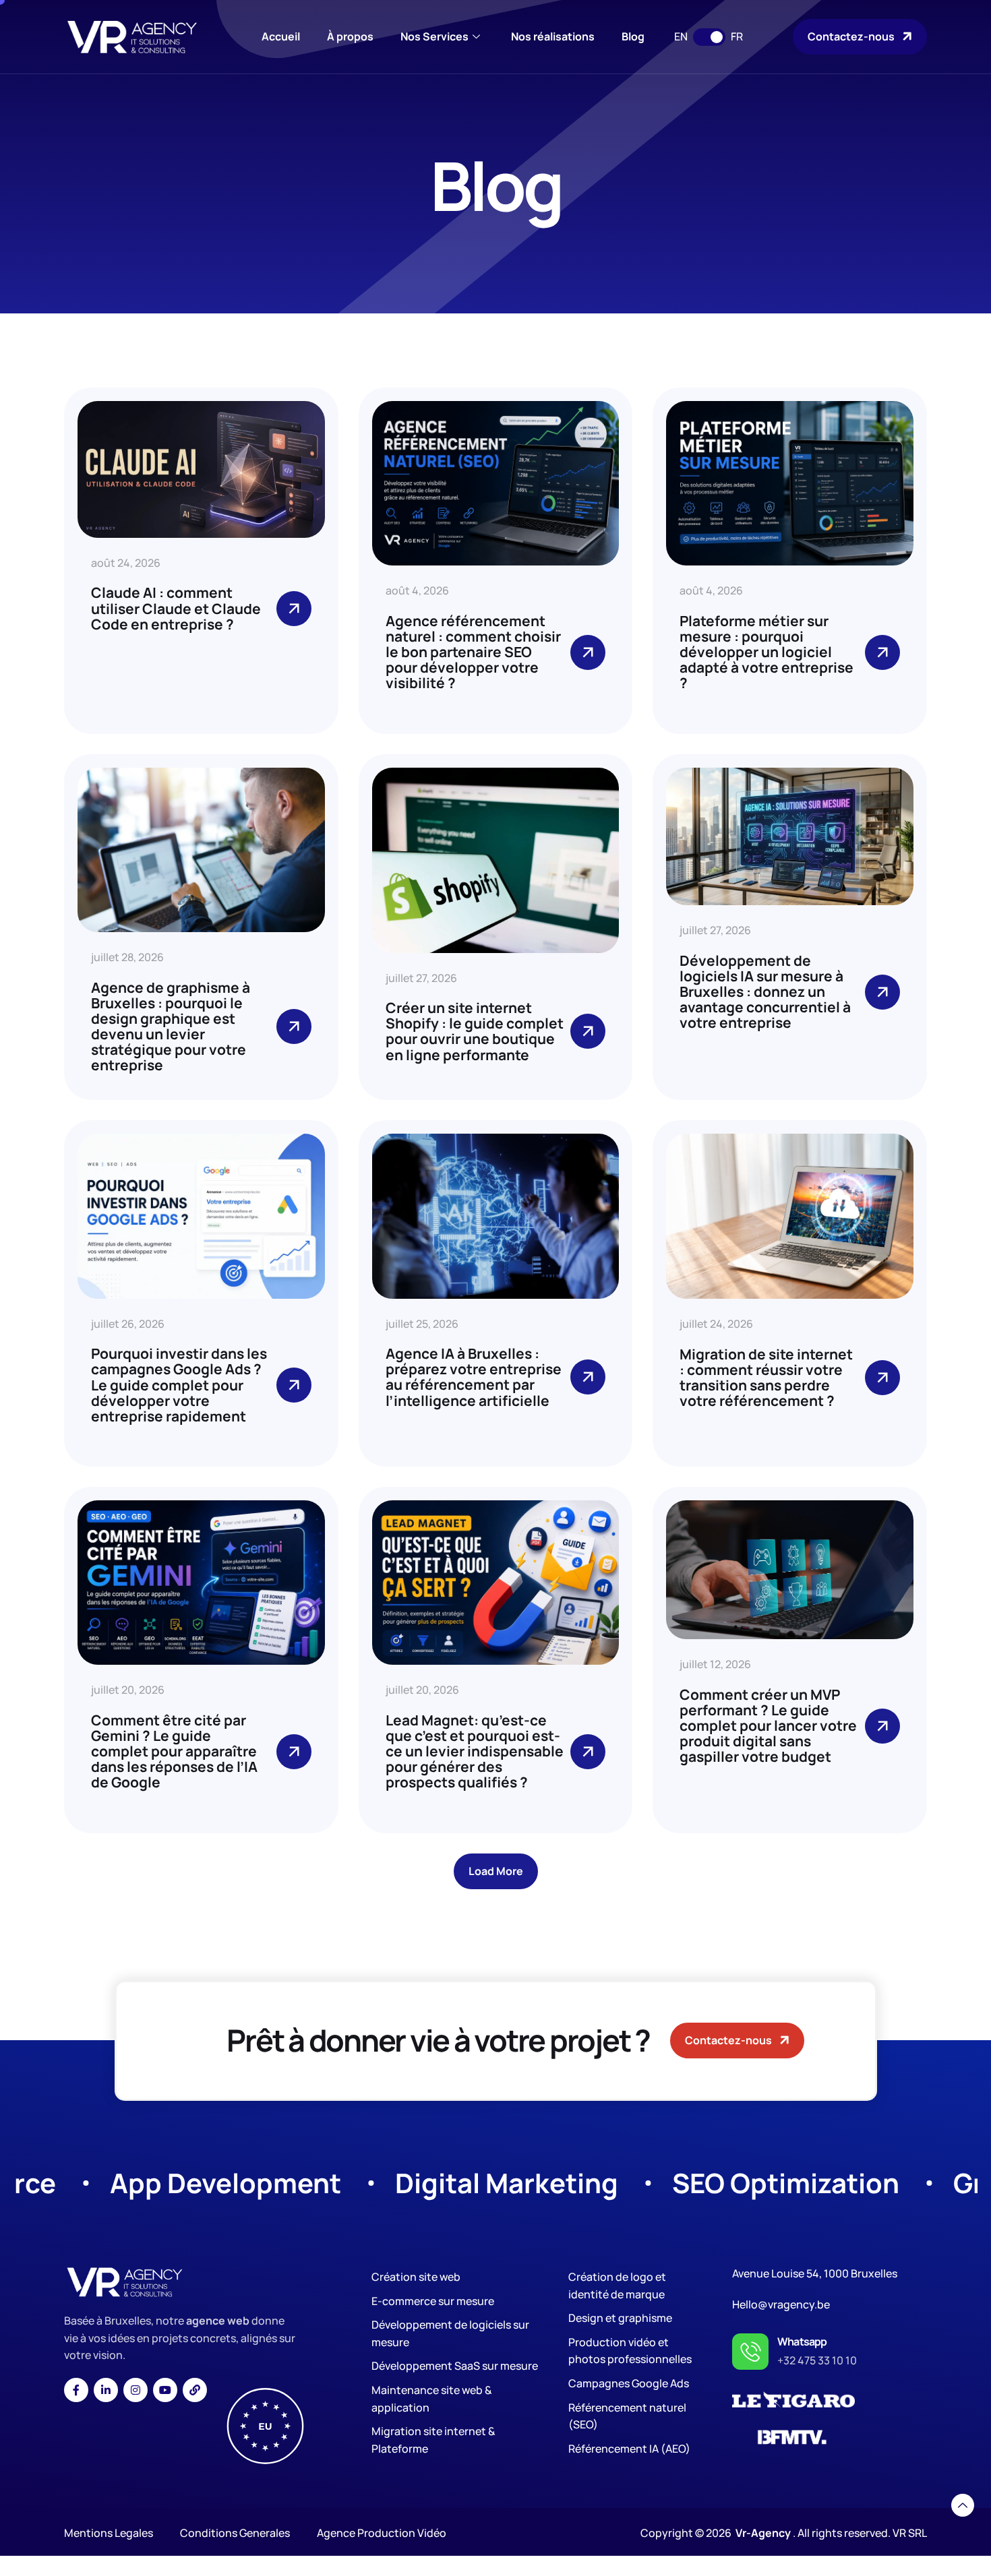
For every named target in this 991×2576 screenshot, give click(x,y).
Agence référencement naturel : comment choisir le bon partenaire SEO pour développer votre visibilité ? (473, 652)
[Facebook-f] (76, 2390)
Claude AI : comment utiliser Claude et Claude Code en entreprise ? (176, 608)
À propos (350, 36)
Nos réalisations (553, 36)
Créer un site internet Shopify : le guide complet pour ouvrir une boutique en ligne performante (475, 1031)
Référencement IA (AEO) (629, 2449)
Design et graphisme (620, 2318)
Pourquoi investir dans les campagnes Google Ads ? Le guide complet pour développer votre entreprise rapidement (179, 1384)
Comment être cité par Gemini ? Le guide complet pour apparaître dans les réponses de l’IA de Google (174, 1751)
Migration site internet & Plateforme (433, 2440)
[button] (496, 1871)
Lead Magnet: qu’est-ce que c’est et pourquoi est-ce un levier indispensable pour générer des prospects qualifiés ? (475, 1751)
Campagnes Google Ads (629, 2383)
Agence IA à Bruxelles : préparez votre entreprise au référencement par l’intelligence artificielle (474, 1377)
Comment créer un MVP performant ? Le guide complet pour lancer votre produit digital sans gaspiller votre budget (768, 1725)
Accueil (281, 36)
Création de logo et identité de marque (617, 2286)
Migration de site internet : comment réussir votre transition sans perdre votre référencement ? (766, 1377)
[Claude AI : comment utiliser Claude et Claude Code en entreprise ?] (294, 609)
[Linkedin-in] (106, 2390)
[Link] (195, 2390)
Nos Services (434, 36)
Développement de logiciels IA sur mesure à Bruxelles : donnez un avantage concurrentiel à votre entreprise (765, 991)
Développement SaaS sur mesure (455, 2366)
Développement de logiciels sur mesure (450, 2333)
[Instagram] (136, 2390)
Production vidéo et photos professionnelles (630, 2351)
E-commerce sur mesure (433, 2301)
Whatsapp (802, 2341)
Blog (633, 36)
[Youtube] (165, 2390)
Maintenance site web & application (432, 2399)
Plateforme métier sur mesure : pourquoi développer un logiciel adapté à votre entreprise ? (767, 652)
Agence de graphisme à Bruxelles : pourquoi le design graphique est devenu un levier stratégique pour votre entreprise (171, 1026)
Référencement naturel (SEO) (627, 2416)
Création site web (416, 2277)
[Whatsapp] (750, 2352)
